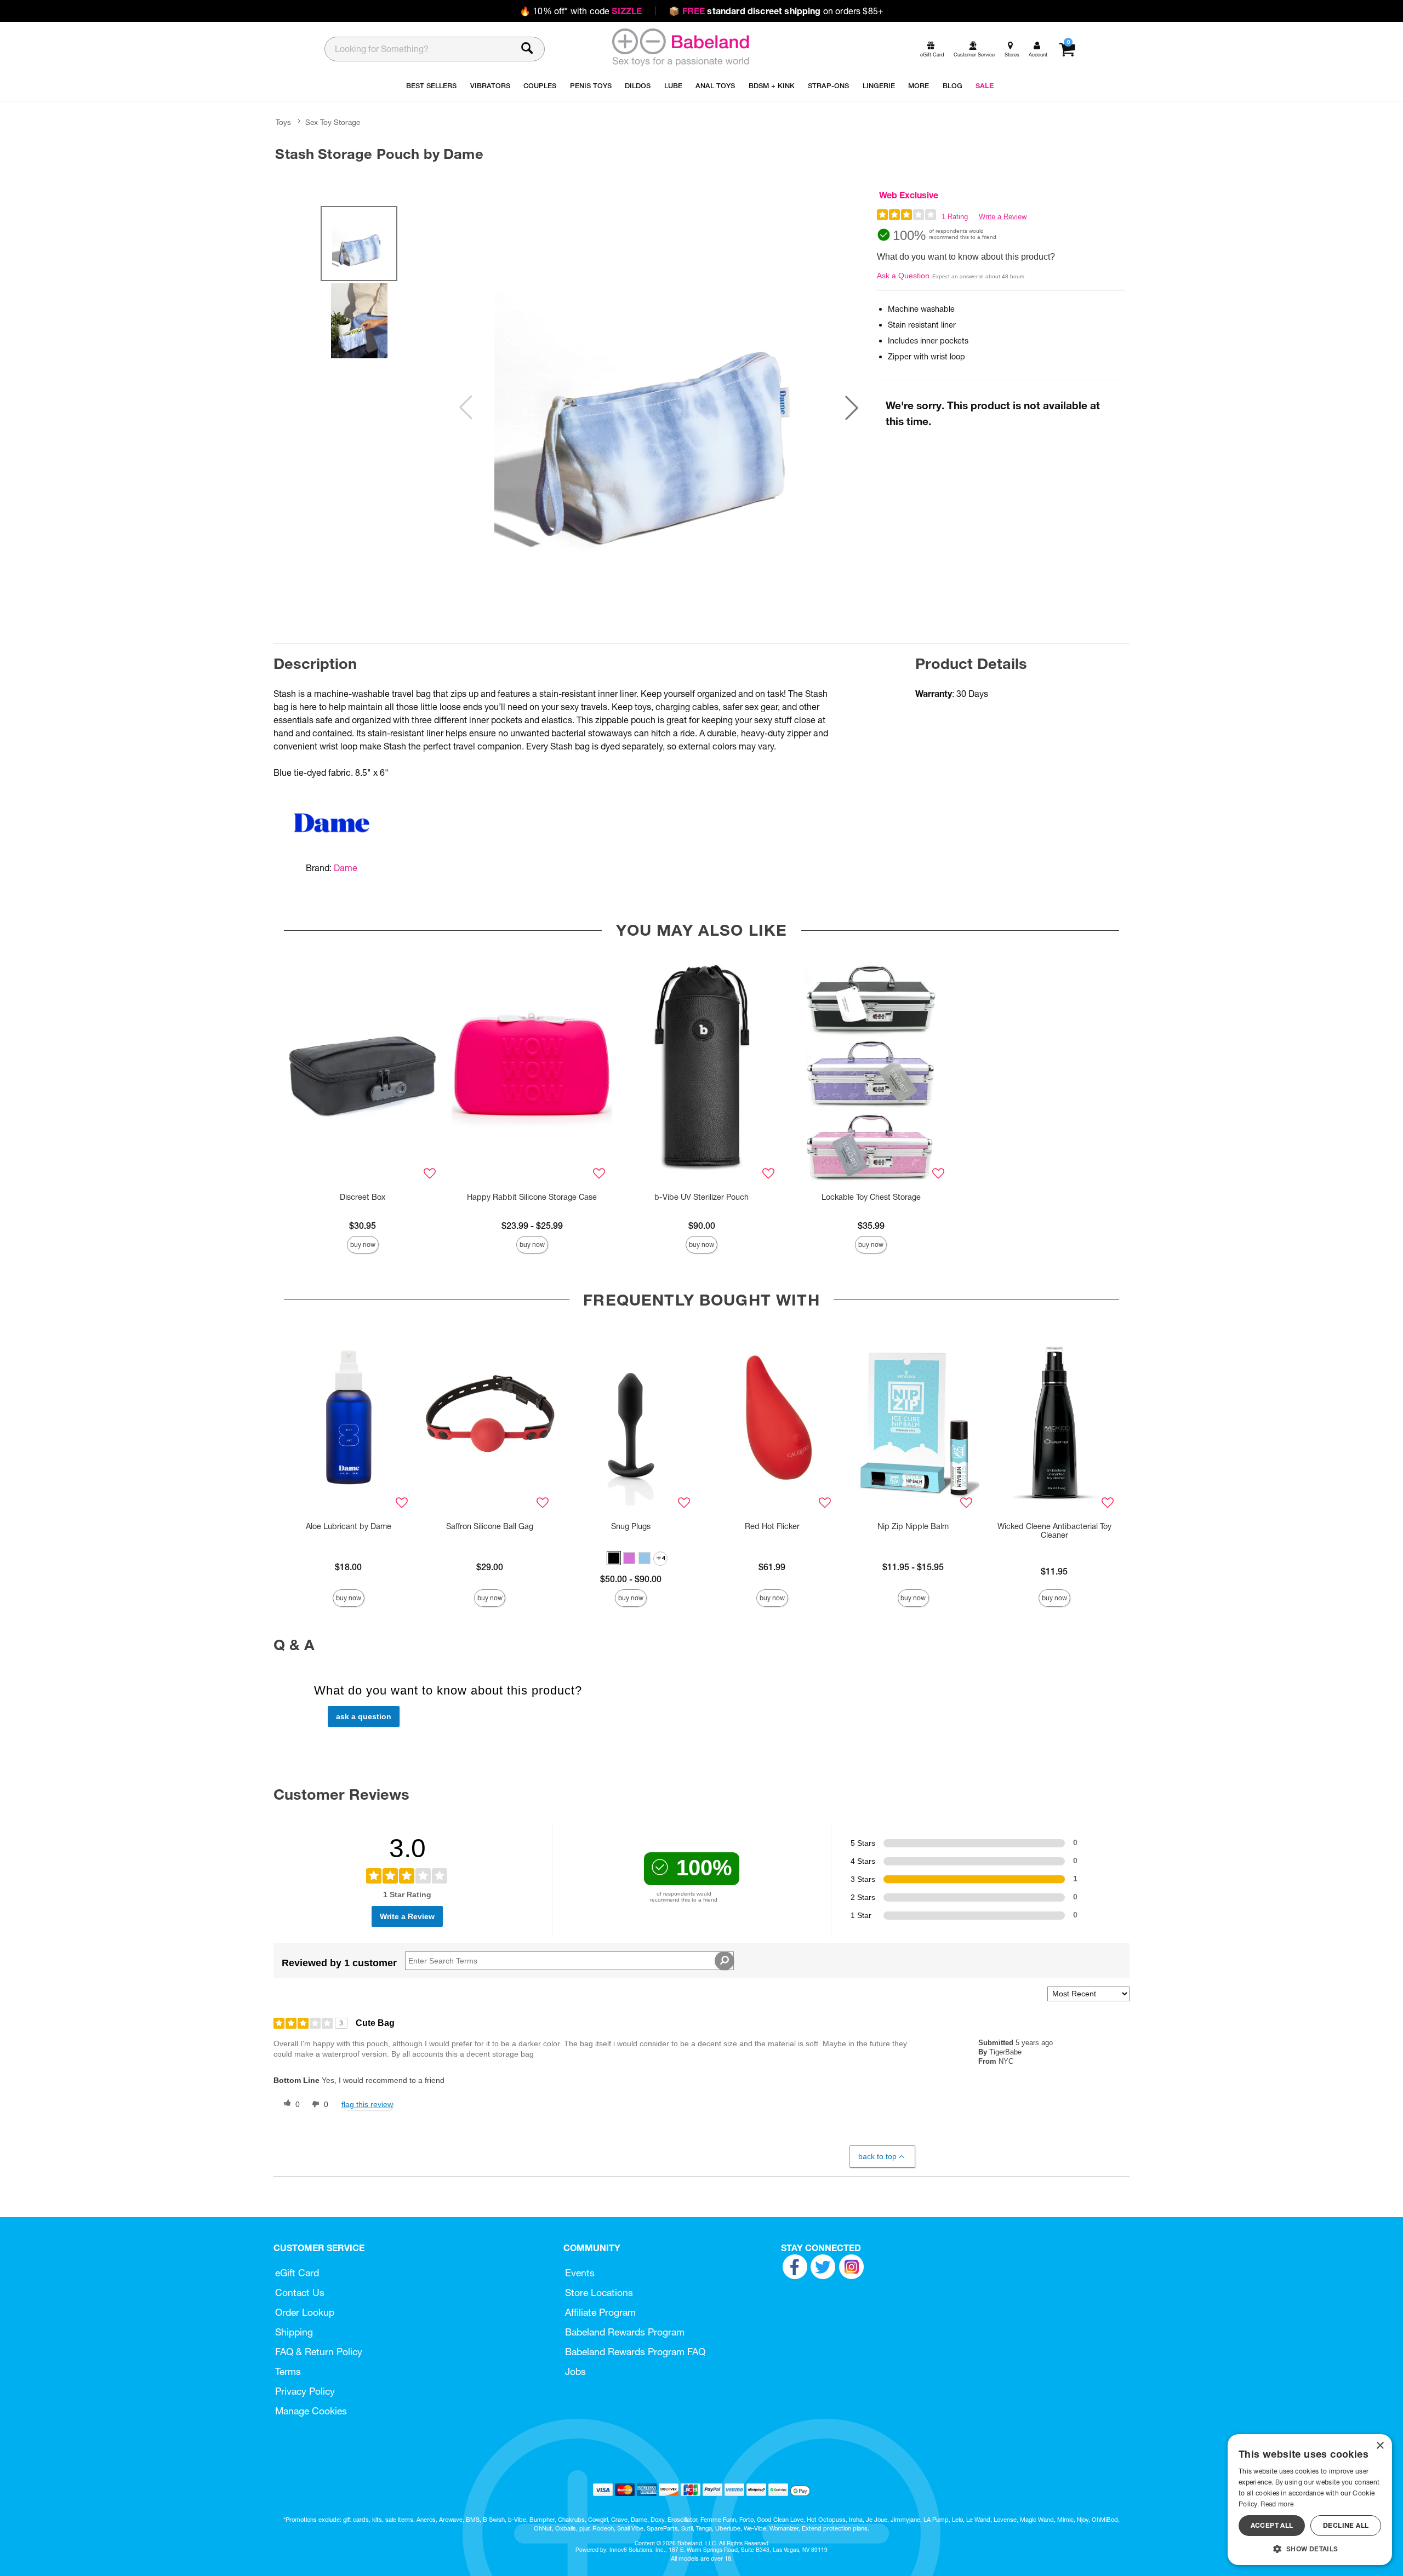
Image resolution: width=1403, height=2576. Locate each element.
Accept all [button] (1272, 2525)
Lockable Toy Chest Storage (871, 1197)
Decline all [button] (1346, 2525)
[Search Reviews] (724, 1961)
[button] (852, 408)
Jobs (575, 2371)
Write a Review (1003, 217)
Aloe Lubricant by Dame (349, 1526)
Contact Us (300, 2292)
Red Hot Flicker (772, 1526)
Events (580, 2273)
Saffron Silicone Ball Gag (490, 1526)
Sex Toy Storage (333, 122)
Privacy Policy (305, 2391)
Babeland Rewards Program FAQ (635, 2352)
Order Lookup (305, 2312)
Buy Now (363, 1244)
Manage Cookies (311, 2411)
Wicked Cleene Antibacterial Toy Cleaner (1054, 1531)
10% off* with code (581, 11)
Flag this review (367, 2104)
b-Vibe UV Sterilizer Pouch (701, 1197)
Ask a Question (903, 276)
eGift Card (297, 2273)
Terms (288, 2371)
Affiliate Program (600, 2312)
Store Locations (599, 2292)
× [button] (1380, 2446)
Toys (283, 122)
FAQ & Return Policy (319, 2352)
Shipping (294, 2332)
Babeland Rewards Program (625, 2332)
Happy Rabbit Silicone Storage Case (532, 1197)
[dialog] (1310, 2500)
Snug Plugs (631, 1526)
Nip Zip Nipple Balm (913, 1526)
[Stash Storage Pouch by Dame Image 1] (659, 408)
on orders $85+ (776, 11)
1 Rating (955, 217)
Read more (1277, 2504)
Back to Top (877, 2156)
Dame (346, 868)
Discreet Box (363, 1197)
